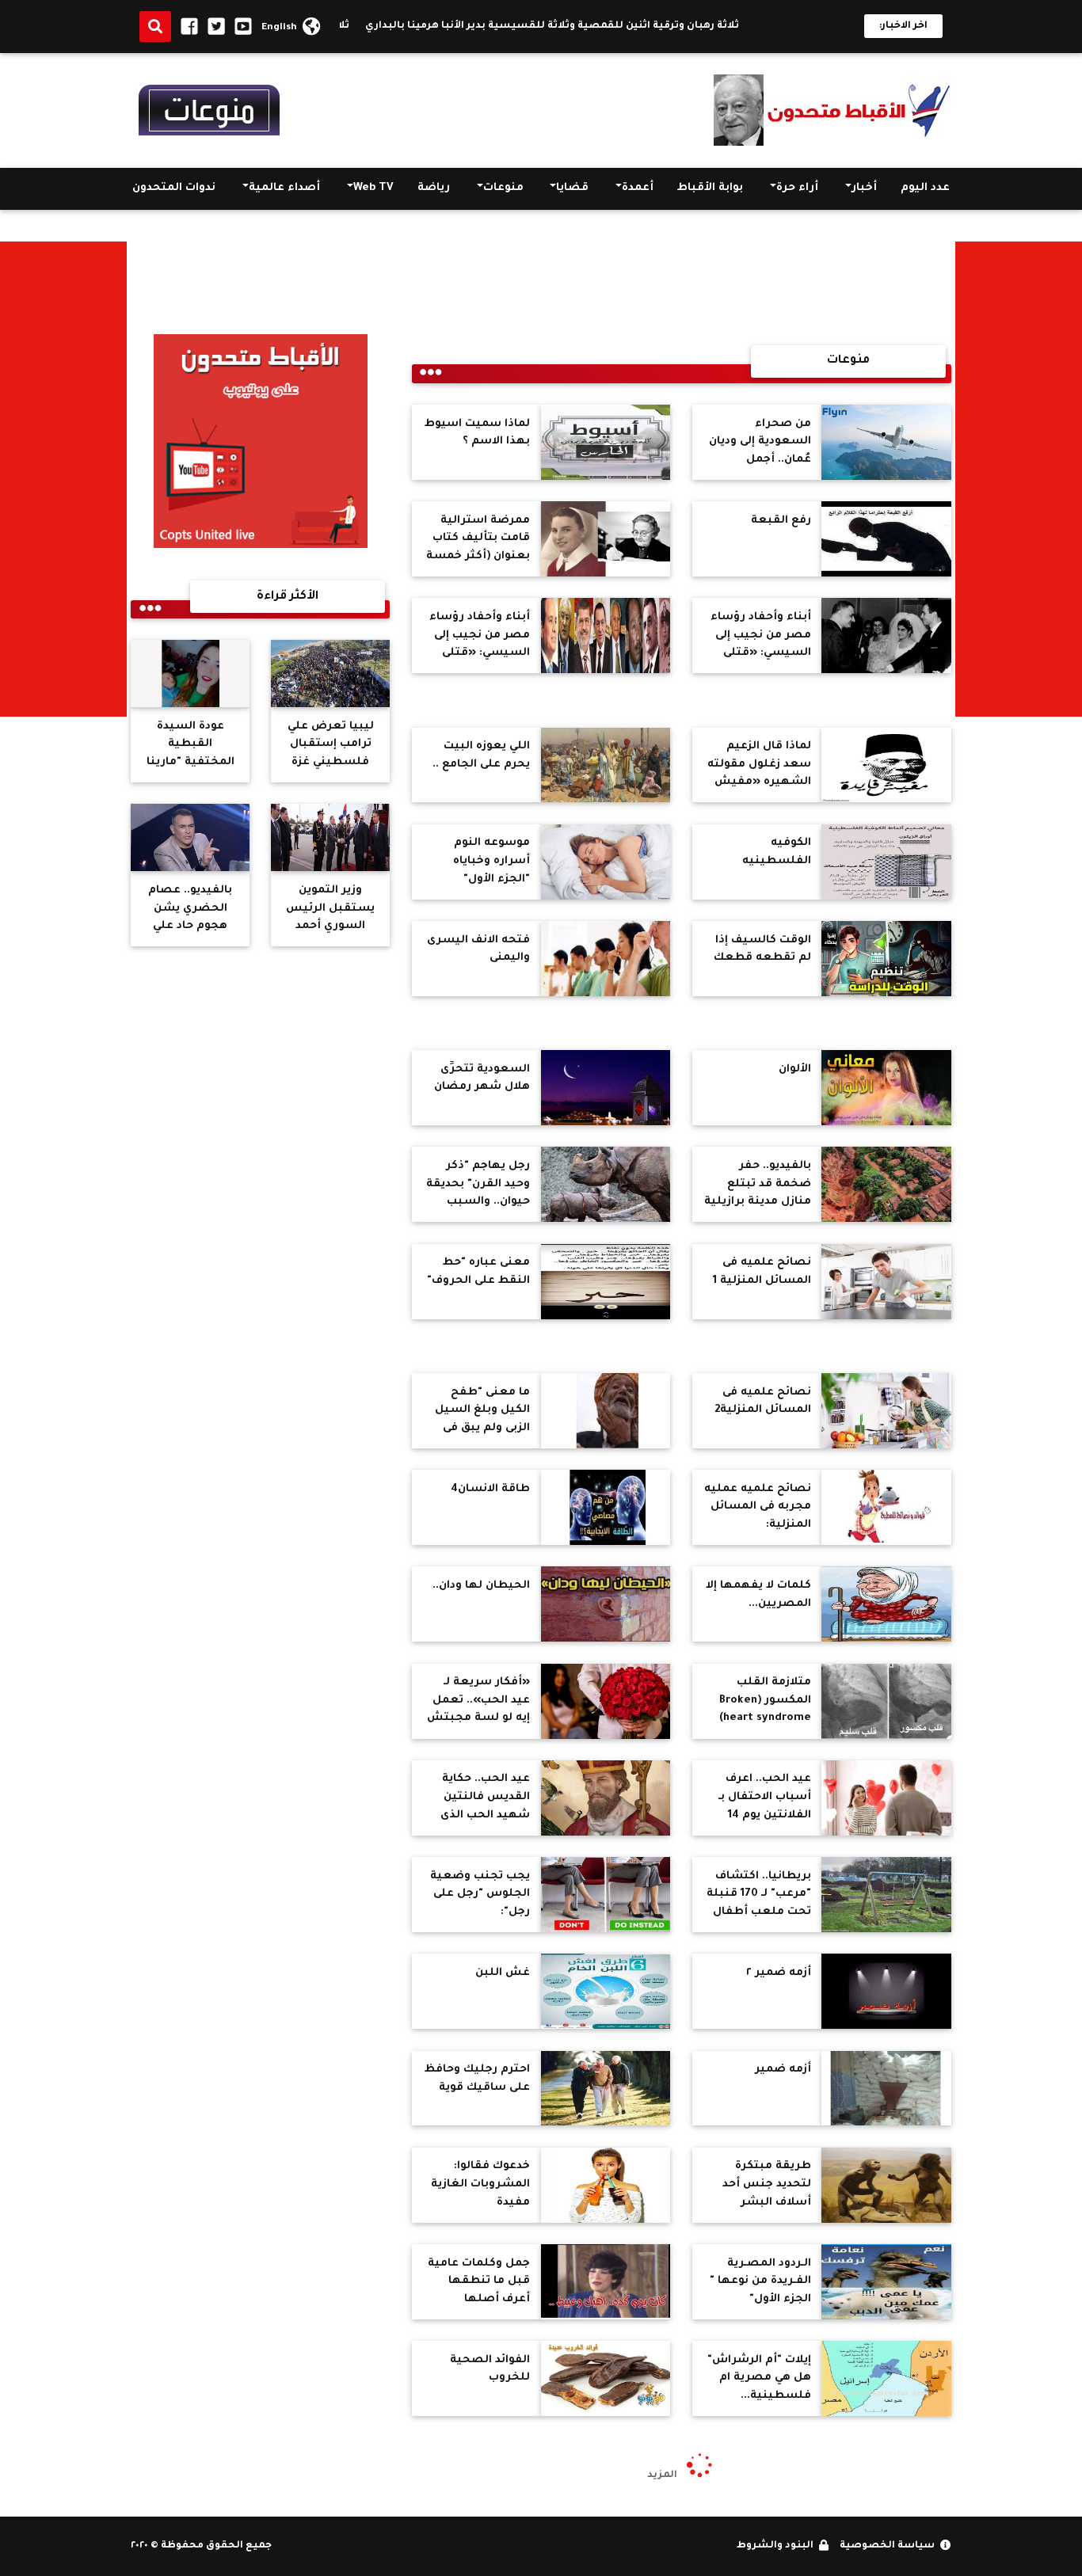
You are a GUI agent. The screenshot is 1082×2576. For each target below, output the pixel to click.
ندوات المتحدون (174, 188)
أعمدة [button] (638, 188)
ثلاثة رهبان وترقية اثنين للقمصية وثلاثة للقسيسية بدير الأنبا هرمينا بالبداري (591, 26)
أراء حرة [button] (797, 188)
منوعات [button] (503, 188)
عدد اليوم (925, 188)
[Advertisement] (1019, 479)
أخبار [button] (864, 188)
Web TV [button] (373, 188)
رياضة (434, 188)
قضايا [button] (572, 188)
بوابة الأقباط (710, 188)
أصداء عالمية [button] (284, 188)
